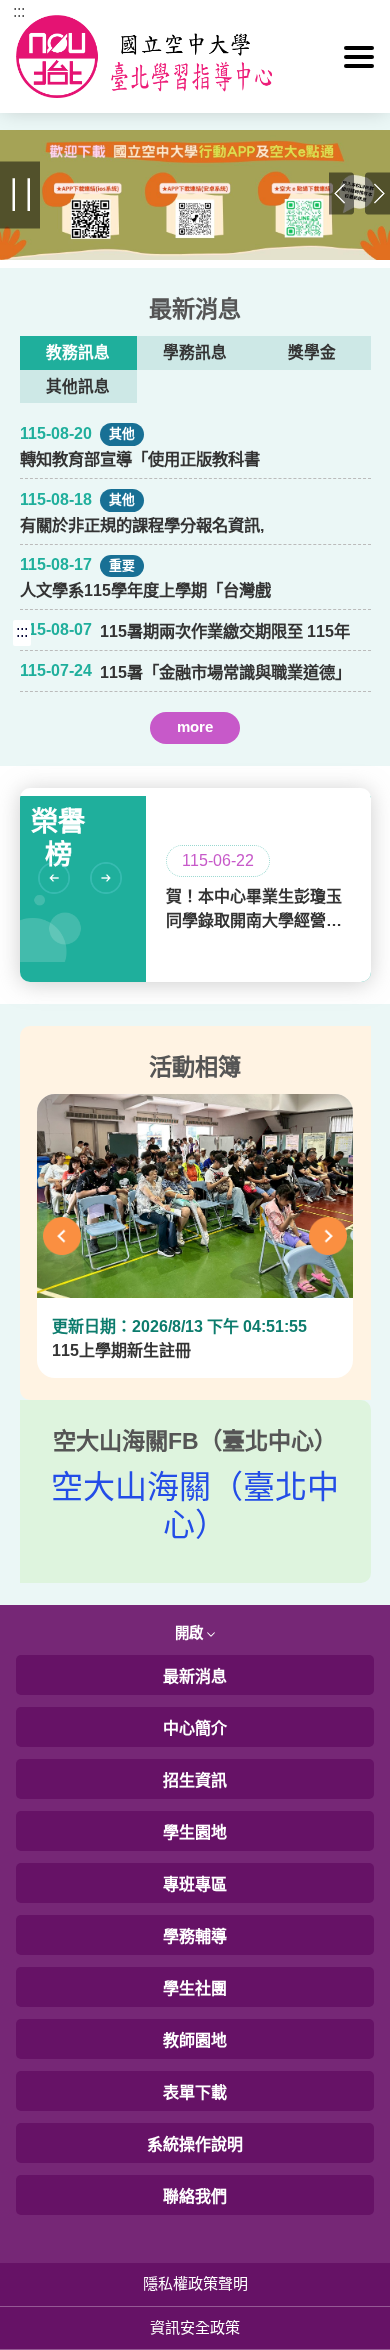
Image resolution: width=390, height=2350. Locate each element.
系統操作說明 (195, 2144)
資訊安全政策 (195, 2327)
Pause (20, 195)
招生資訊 (195, 1780)
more (195, 726)
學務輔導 (195, 1936)
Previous (341, 195)
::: (19, 11)
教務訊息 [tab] (78, 352)
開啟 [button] (191, 1633)
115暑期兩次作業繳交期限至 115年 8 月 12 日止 (225, 632)
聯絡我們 (195, 2196)
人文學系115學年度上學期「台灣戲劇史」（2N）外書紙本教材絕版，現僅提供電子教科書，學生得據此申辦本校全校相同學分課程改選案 (146, 591)
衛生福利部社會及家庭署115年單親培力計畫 (225, 761)
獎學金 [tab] (312, 352)
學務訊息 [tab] (195, 352)
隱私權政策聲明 (195, 2283)
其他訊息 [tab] (78, 386)
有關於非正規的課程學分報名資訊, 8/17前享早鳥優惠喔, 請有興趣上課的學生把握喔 (143, 526)
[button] (359, 57)
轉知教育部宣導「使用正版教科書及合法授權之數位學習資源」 (140, 460)
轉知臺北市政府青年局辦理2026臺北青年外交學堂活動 (222, 761)
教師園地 (195, 2040)
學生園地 (195, 1832)
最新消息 (195, 1676)
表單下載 (195, 2092)
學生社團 (195, 1988)
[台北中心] (195, 56)
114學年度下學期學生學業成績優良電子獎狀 (225, 761)
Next (377, 195)
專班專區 (195, 1884)
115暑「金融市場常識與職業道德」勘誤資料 (225, 673)
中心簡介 (195, 1728)
